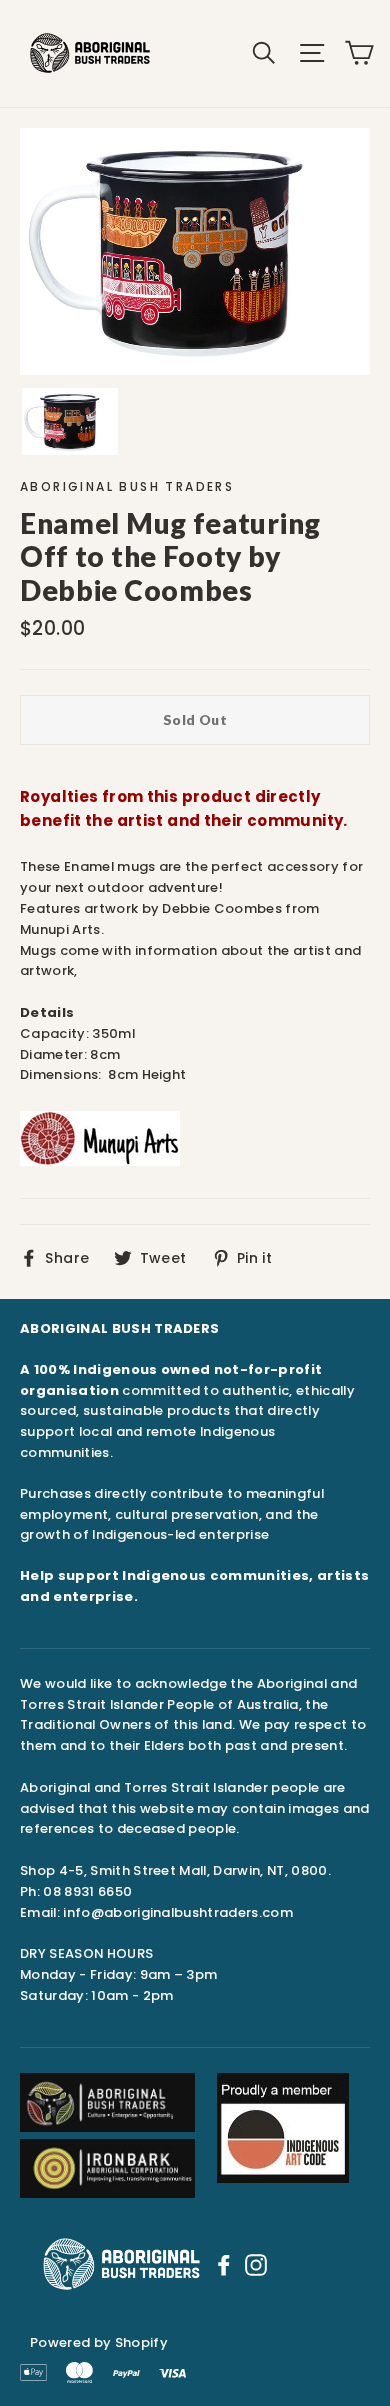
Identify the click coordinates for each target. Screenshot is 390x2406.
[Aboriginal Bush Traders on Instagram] (256, 2264)
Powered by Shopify (99, 2342)
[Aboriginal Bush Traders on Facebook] (224, 2264)
